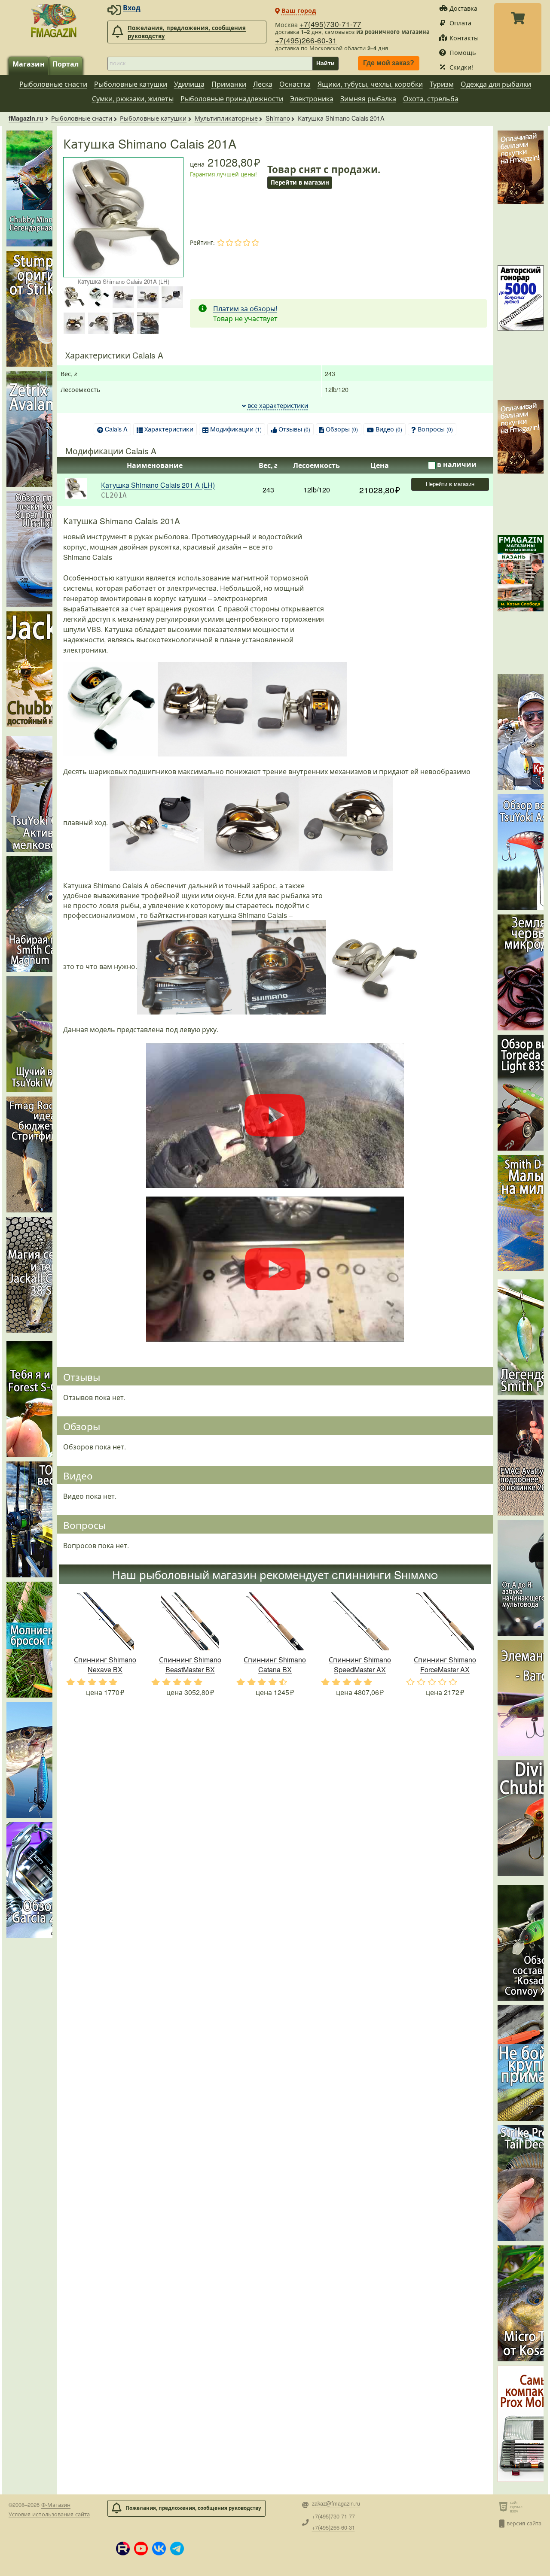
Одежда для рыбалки (496, 84)
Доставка (463, 8)
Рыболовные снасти (53, 84)
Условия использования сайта (49, 2514)
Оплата (460, 23)
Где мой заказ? (389, 63)
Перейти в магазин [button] (300, 182)
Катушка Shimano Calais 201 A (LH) (158, 485)
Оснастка (295, 84)
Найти (325, 63)
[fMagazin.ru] (54, 20)
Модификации (236, 429)
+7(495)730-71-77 (330, 24)
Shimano (278, 118)
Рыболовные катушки (131, 84)
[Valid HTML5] (505, 2506)
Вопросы (435, 429)
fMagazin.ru (26, 118)
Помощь (463, 52)
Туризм (442, 84)
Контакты (464, 38)
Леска (263, 84)
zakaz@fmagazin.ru (336, 2504)
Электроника (312, 99)
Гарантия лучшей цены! (223, 174)
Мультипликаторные (226, 118)
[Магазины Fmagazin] (521, 600)
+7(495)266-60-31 (306, 40)
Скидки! (461, 67)
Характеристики (169, 429)
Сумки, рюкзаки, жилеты (133, 99)
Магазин (29, 64)
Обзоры (342, 429)
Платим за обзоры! (245, 308)
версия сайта (524, 2523)
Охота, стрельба (431, 99)
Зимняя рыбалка (368, 99)
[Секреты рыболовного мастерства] (521, 331)
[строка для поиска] (210, 64)
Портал (66, 64)
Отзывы (294, 429)
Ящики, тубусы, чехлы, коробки (370, 84)
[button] (123, 2549)
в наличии (457, 464)
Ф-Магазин (56, 2505)
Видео (389, 429)
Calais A (116, 429)
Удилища (189, 84)
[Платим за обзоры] (521, 196)
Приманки (229, 84)
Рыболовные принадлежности (232, 99)
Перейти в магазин (450, 484)
